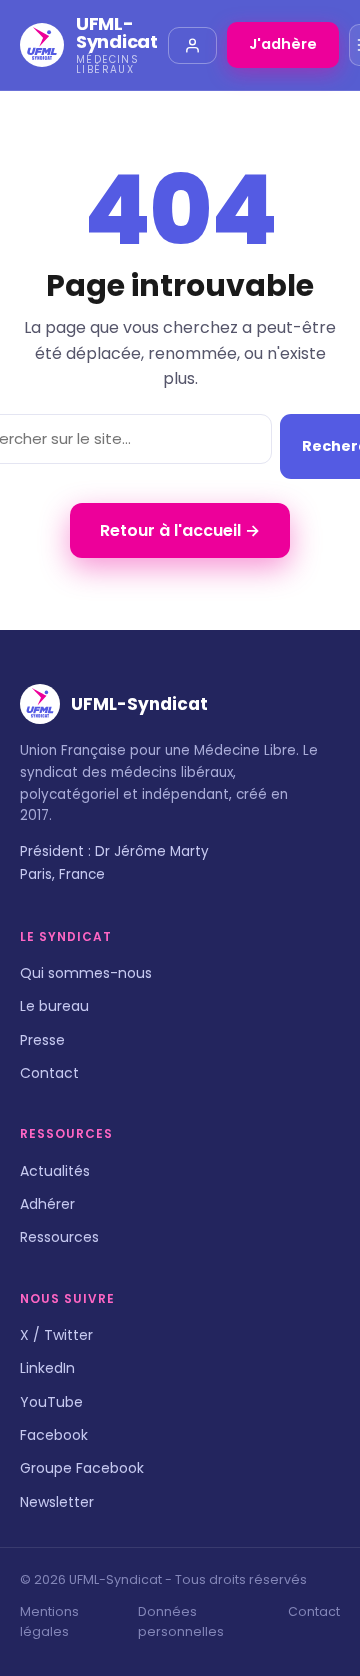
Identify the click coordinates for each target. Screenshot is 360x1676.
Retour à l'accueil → (180, 530)
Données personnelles (181, 1621)
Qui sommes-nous (86, 973)
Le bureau (54, 1006)
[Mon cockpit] (192, 45)
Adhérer (47, 1204)
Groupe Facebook (82, 1468)
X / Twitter (56, 1335)
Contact (49, 1073)
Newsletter (57, 1502)
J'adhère (283, 44)
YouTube (51, 1402)
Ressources (59, 1237)
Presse (42, 1040)
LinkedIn (47, 1368)
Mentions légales (49, 1621)
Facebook (54, 1435)
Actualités (55, 1171)
